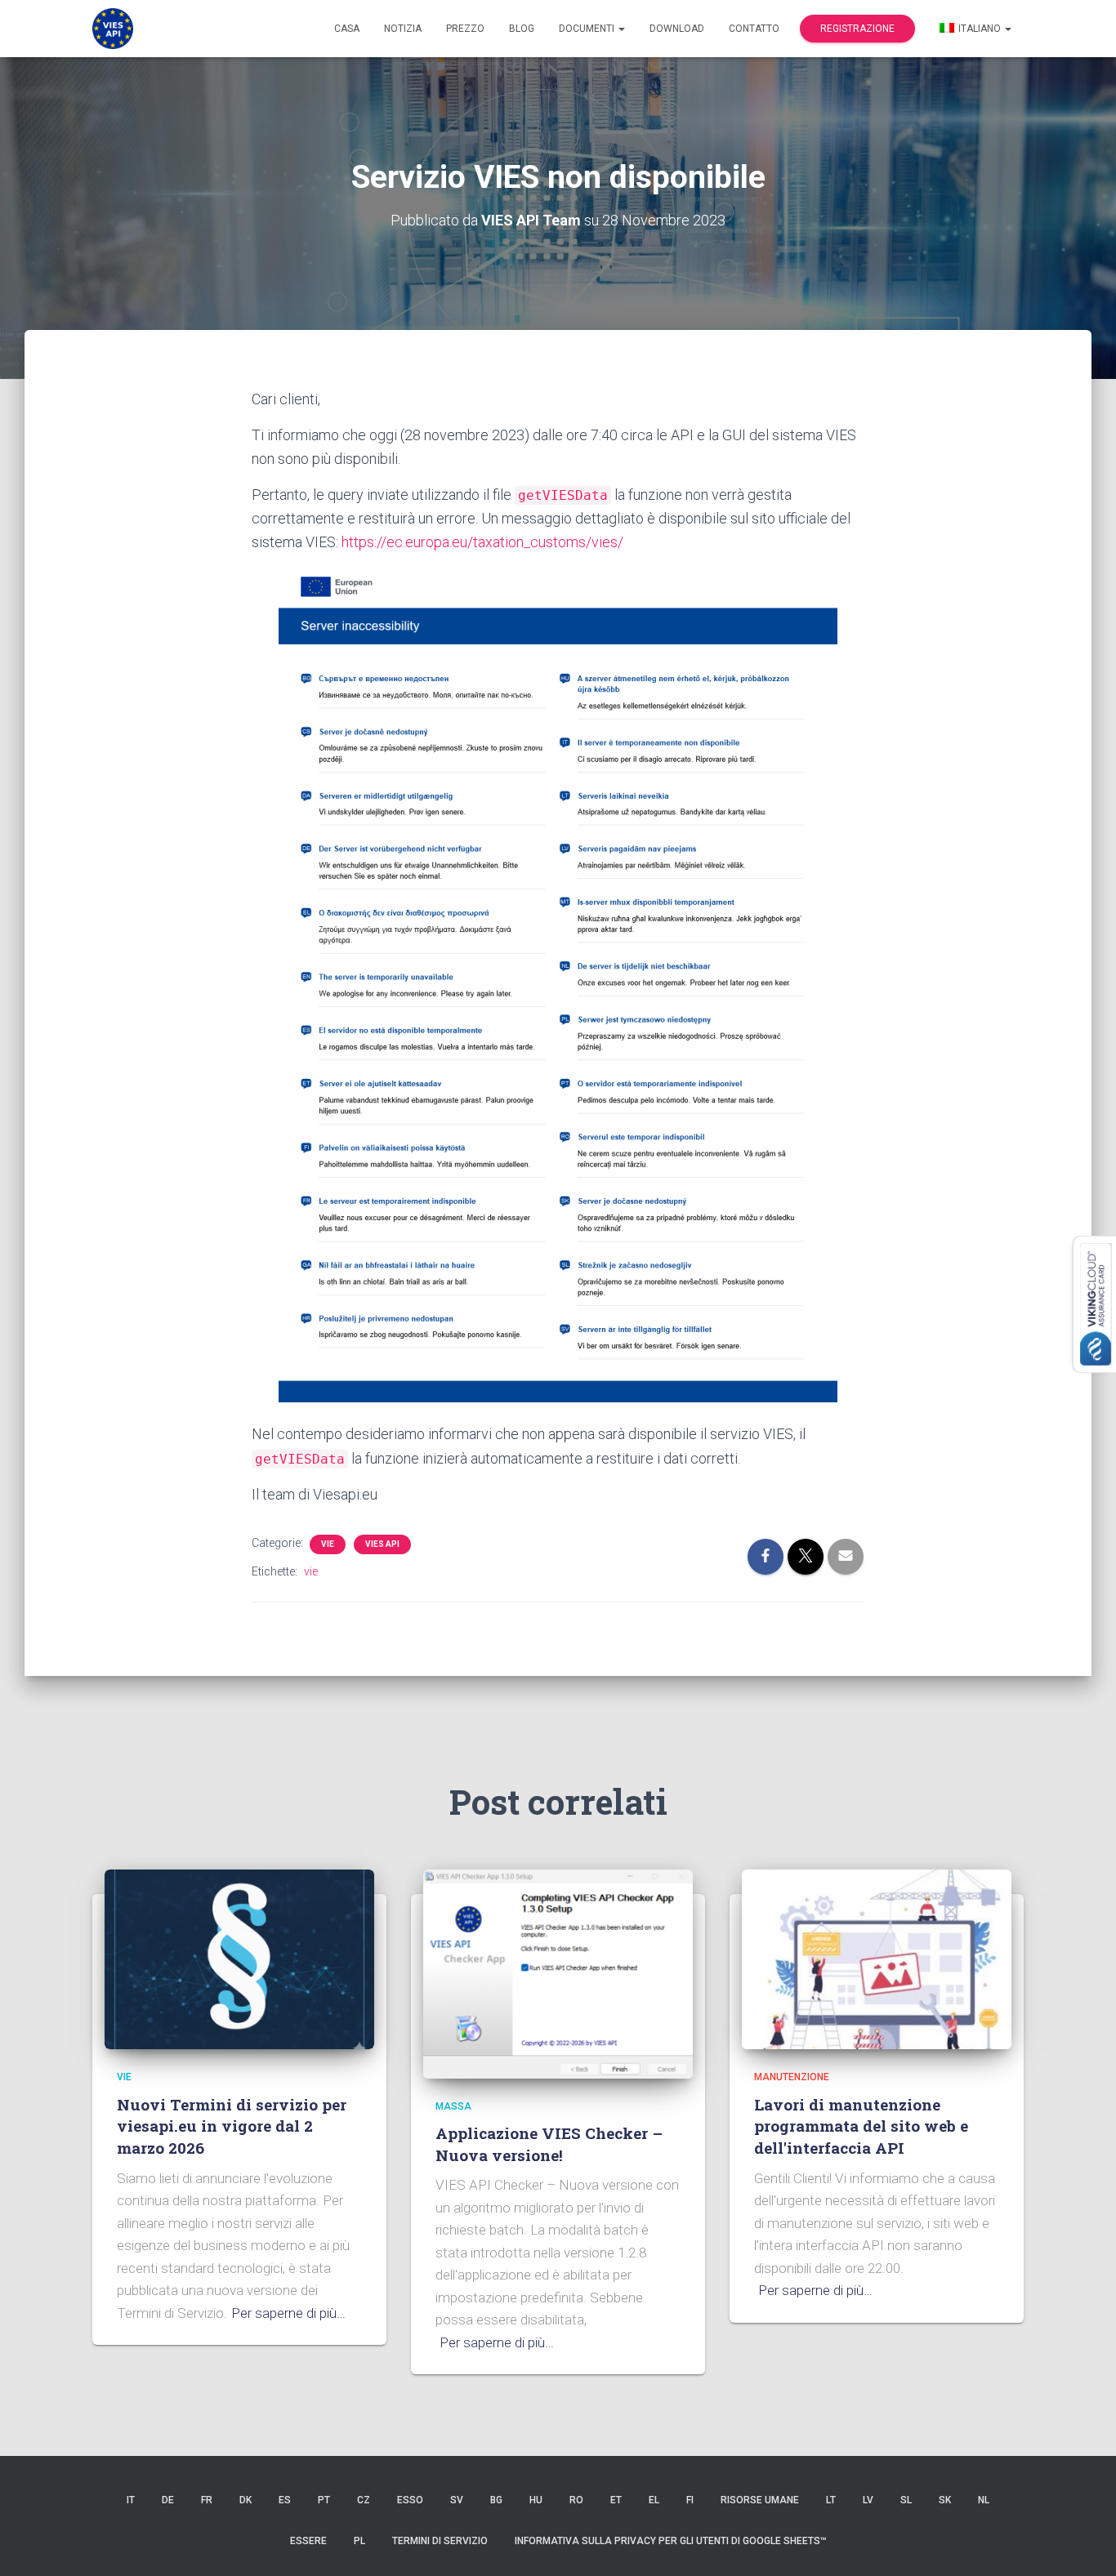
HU (536, 2500)
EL (654, 2500)
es (285, 2500)
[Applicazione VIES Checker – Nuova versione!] (558, 1973)
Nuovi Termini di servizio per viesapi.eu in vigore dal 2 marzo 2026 (232, 2126)
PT (324, 2500)
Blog (522, 29)
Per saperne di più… (288, 2313)
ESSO (410, 2500)
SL (906, 2500)
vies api (382, 1544)
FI (690, 2500)
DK (246, 2500)
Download (677, 29)
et (616, 2500)
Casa (347, 29)
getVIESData (563, 495)
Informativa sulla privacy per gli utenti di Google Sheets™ (671, 2541)
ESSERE (308, 2541)
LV (868, 2500)
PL (359, 2541)
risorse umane (760, 2500)
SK (945, 2500)
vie (328, 1544)
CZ (364, 2500)
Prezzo (465, 29)
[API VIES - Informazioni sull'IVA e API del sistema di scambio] (113, 29)
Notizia (403, 29)
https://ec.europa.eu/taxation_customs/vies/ (482, 542)
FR (207, 2500)
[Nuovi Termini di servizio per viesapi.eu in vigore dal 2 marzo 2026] (239, 1959)
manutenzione (792, 2077)
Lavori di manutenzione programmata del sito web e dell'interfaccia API (861, 2126)
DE (168, 2500)
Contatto (754, 29)
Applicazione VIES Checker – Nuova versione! (549, 2144)
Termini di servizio (440, 2541)
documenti (588, 29)
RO (576, 2500)
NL (984, 2500)
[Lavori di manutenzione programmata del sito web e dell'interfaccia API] (877, 1959)
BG (496, 2500)
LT (831, 2500)
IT (131, 2500)
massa (453, 2106)
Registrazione (857, 29)
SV (457, 2500)
